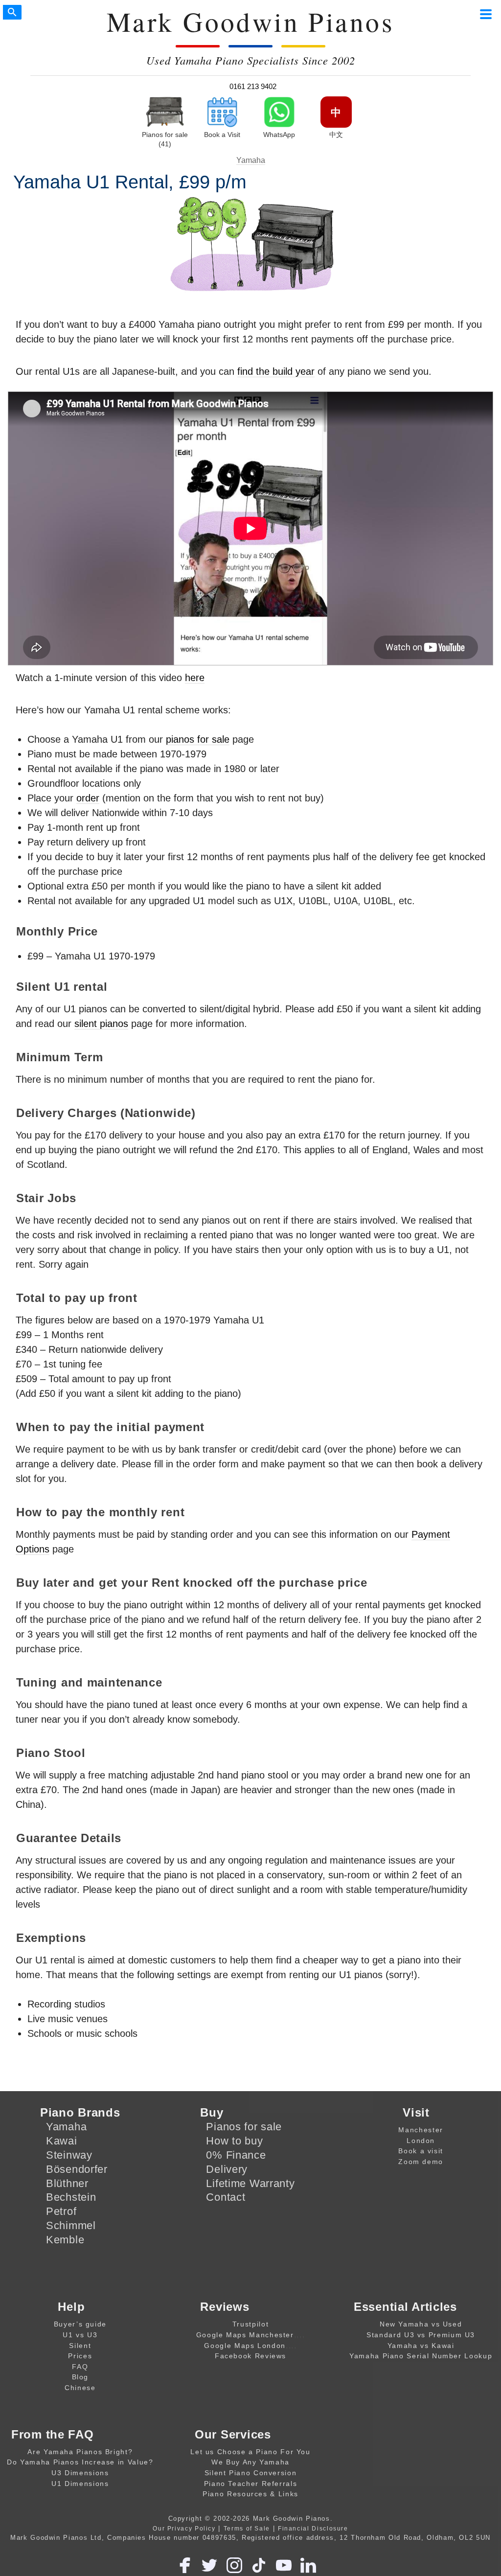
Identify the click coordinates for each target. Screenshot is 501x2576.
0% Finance (236, 2155)
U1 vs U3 (80, 2335)
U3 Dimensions (80, 2473)
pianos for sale (198, 739)
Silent (80, 2346)
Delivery (227, 2169)
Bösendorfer (77, 2169)
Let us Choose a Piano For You (250, 2452)
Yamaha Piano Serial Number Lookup (421, 2356)
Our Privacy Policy (184, 2528)
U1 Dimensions (80, 2484)
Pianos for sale (244, 2127)
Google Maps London (245, 2346)
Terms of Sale (247, 2528)
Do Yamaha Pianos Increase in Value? (80, 2462)
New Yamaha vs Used (421, 2324)
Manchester (421, 2130)
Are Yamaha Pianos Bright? (80, 2452)
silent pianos (101, 1024)
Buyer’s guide (80, 2324)
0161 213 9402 (253, 86)
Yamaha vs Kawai (421, 2346)
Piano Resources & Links (250, 2494)
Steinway (69, 2155)
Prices (80, 2356)
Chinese (80, 2388)
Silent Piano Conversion (251, 2473)
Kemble (65, 2240)
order (88, 798)
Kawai (62, 2141)
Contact (226, 2197)
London (421, 2141)
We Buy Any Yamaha (250, 2462)
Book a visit (421, 2151)
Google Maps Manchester (245, 2335)
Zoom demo (421, 2162)
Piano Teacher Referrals (251, 2484)
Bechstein (71, 2197)
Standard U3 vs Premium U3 (421, 2335)
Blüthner (67, 2183)
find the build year (276, 371)
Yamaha (251, 160)
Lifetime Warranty (250, 2183)
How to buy (234, 2141)
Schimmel (71, 2225)
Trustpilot (250, 2324)
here (195, 678)
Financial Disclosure (313, 2528)
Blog (80, 2377)
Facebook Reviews (250, 2356)
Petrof (61, 2211)
